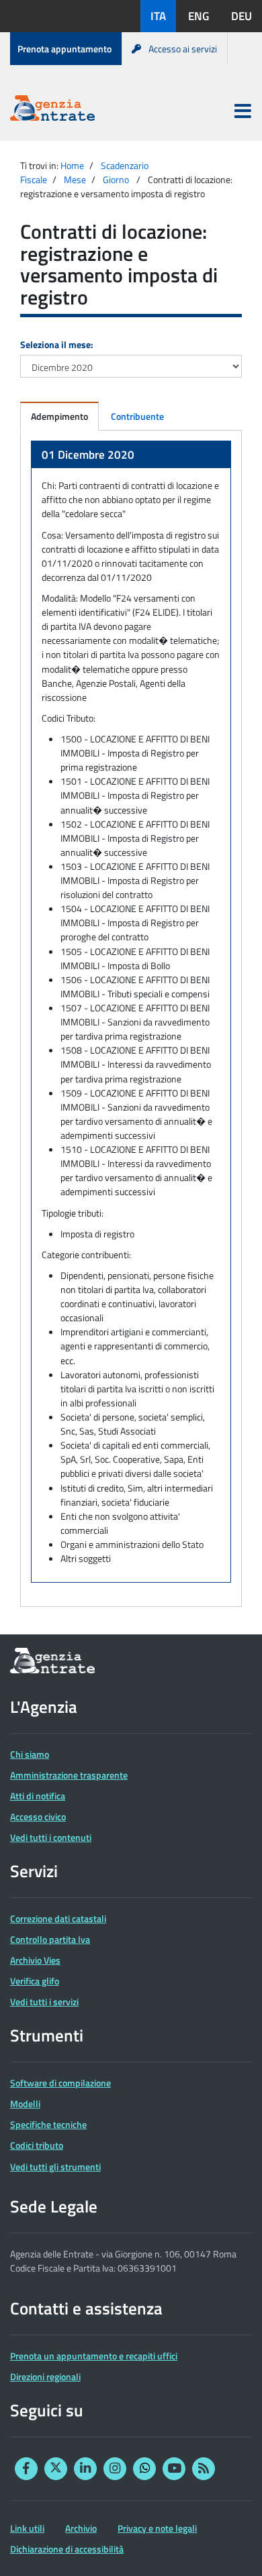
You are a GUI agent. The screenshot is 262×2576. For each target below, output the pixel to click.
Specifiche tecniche (48, 2124)
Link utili (27, 2528)
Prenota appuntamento (64, 49)
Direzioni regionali (45, 2376)
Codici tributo (37, 2145)
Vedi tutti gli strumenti (55, 2167)
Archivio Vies (35, 1960)
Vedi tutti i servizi (44, 2002)
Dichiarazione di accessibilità (67, 2549)
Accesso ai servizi (183, 49)
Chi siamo (30, 1754)
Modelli (25, 2104)
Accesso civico (38, 1816)
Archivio (81, 2528)
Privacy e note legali (157, 2528)
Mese (75, 179)
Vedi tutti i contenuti (51, 1837)
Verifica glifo (35, 1981)
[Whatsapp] (144, 2469)
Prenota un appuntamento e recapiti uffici (94, 2356)
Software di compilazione (60, 2083)
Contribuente (137, 416)
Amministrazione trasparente (69, 1775)
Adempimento (59, 416)
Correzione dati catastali (58, 1918)
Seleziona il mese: (57, 344)
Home (72, 165)
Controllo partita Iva (50, 1939)
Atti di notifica (38, 1796)
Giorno (116, 179)
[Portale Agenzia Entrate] (52, 110)
